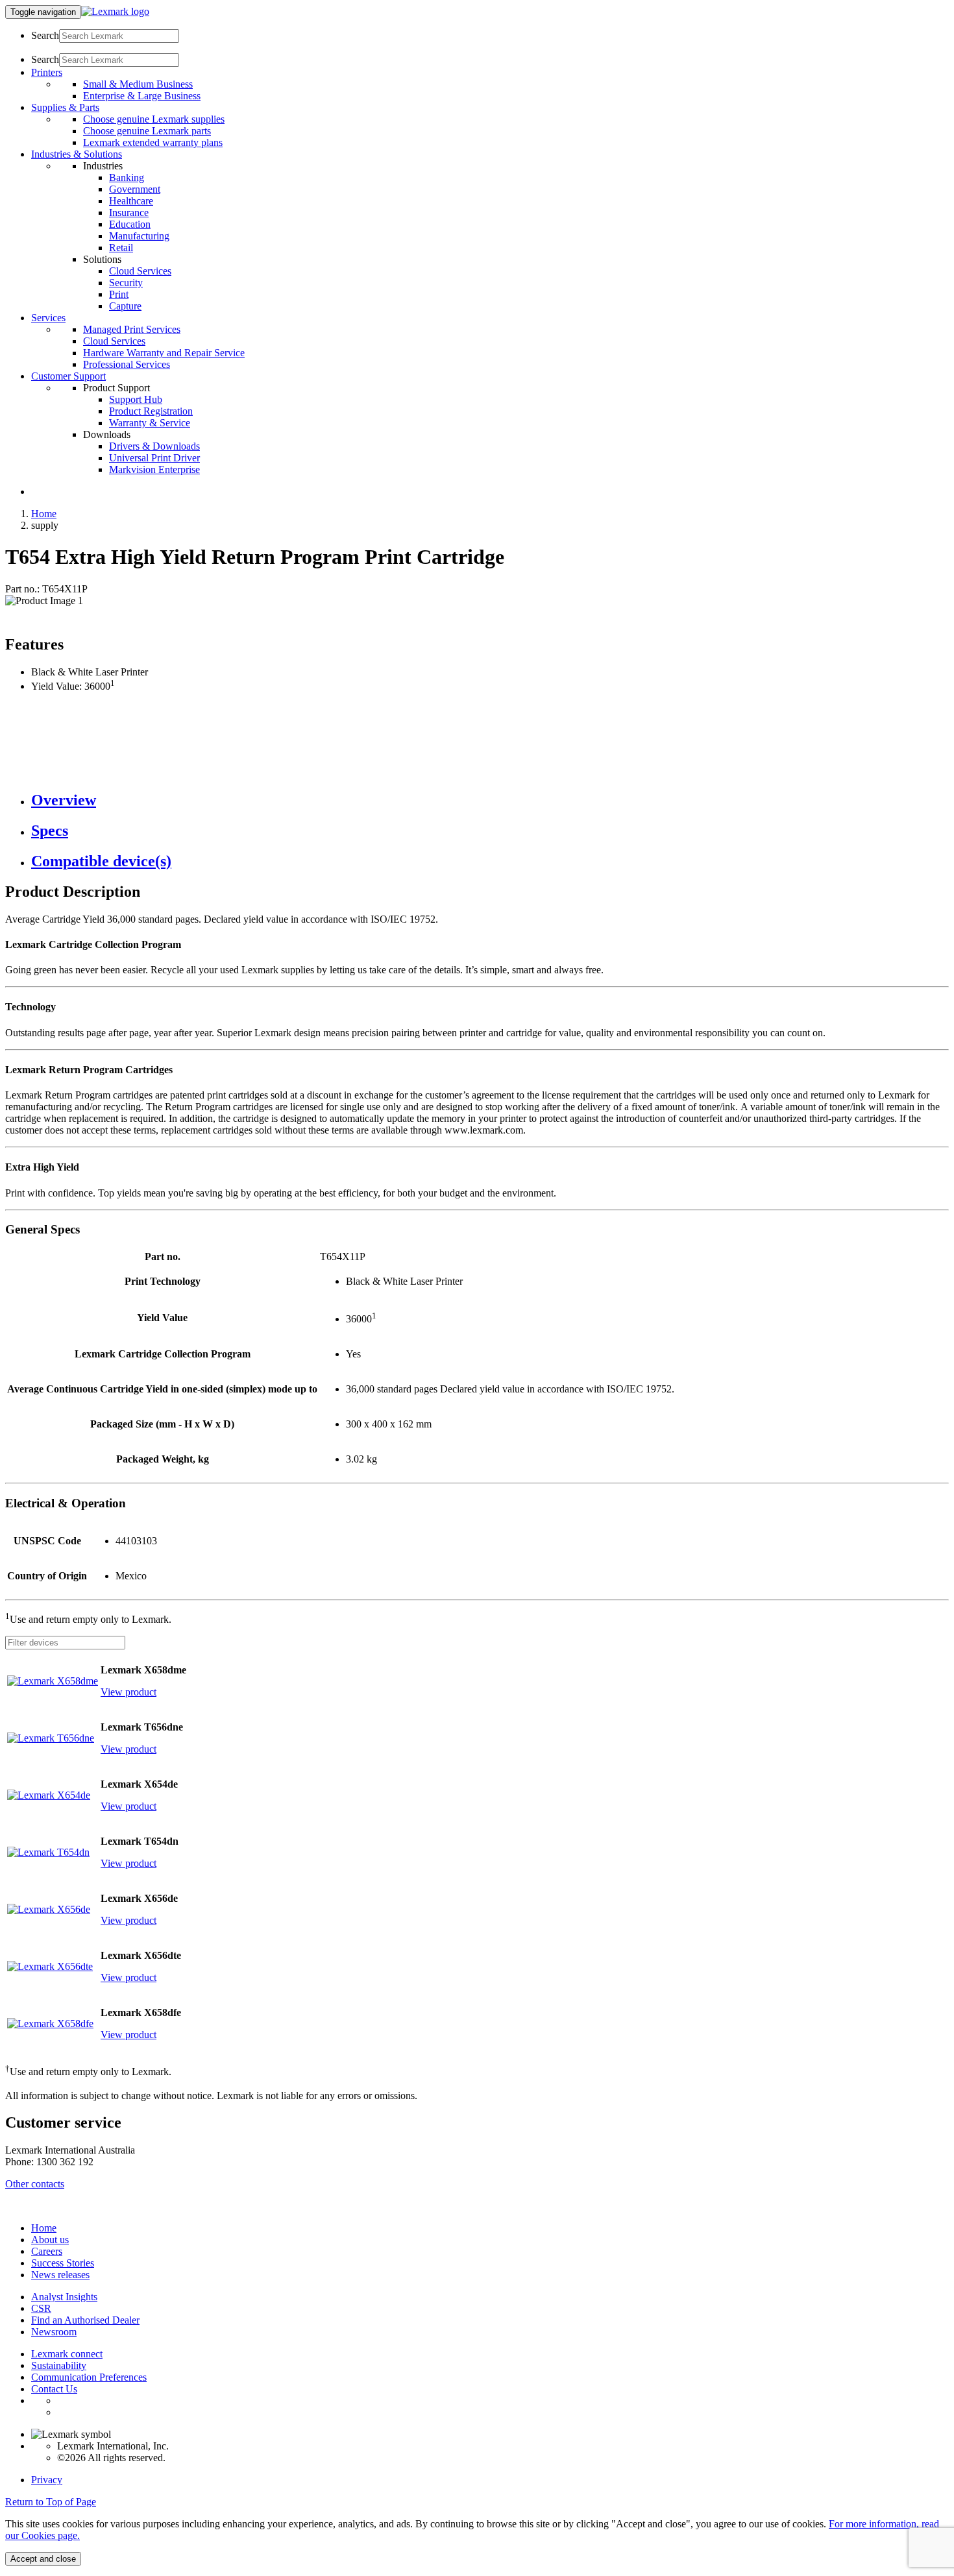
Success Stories (63, 2263)
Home (44, 514)
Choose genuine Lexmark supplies (154, 119)
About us (50, 2240)
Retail (121, 248)
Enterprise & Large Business (142, 96)
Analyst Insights (64, 2297)
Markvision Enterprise (154, 469)
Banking (127, 177)
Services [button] (48, 318)
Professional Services (127, 364)
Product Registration (151, 411)
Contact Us (54, 2389)
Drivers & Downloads (154, 446)
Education (130, 224)
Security (126, 283)
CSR (41, 2308)
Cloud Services (140, 271)
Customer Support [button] (68, 376)
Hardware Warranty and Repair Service (164, 353)
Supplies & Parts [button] (65, 107)
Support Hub (136, 399)
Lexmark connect (67, 2354)
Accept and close (43, 2559)
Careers (47, 2251)
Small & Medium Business (138, 84)
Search (45, 35)
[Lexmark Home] (115, 11)
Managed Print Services (132, 329)
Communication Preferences (89, 2377)
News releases (60, 2275)
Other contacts (35, 2184)
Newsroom (54, 2332)
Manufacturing (139, 236)
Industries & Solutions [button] (77, 154)
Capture (125, 306)
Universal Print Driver (154, 458)
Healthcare (131, 201)
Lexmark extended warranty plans (153, 142)
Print (119, 294)
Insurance (129, 213)
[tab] (490, 800)
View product (128, 1692)
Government (135, 189)
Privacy (47, 2480)
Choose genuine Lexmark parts (147, 131)
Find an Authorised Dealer (85, 2320)
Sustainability (59, 2365)
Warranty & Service (150, 423)
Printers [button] (47, 72)
